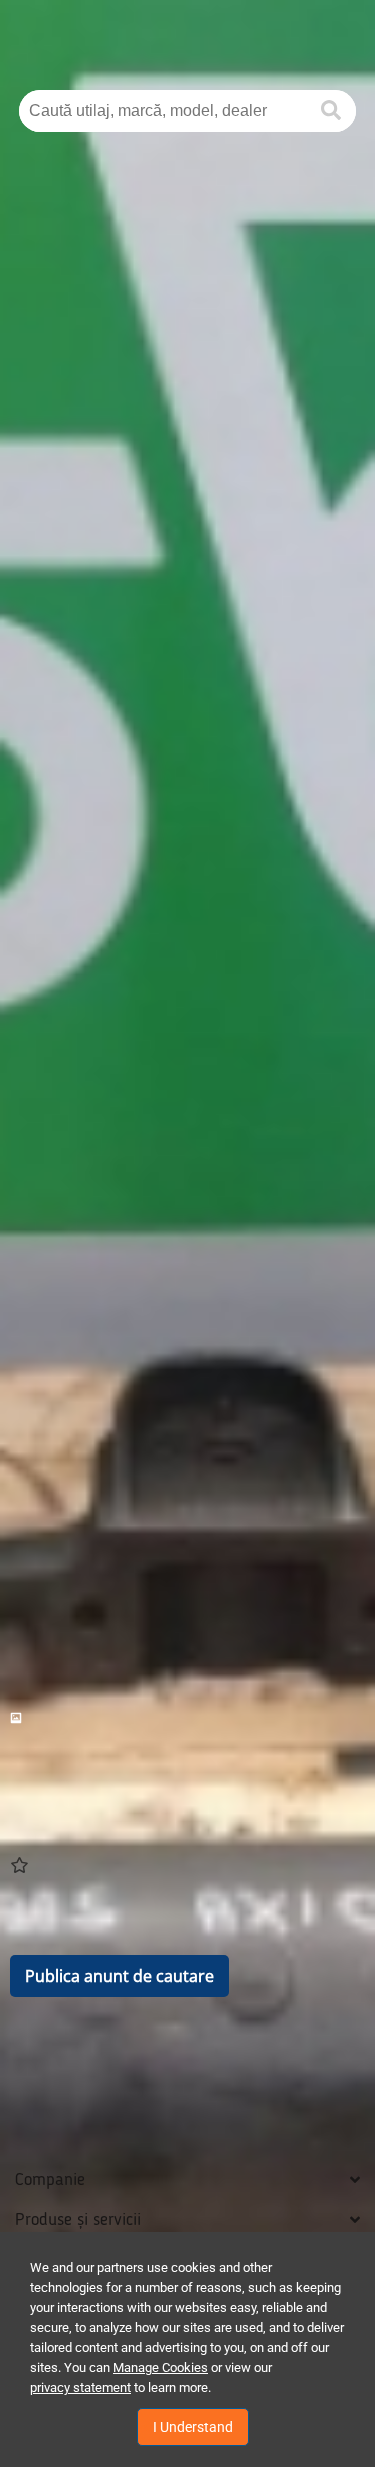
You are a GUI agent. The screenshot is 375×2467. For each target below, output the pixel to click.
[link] (187, 1718)
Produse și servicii (78, 2220)
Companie (50, 2180)
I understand (193, 2427)
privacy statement (80, 2387)
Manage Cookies (160, 2367)
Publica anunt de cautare (119, 1976)
